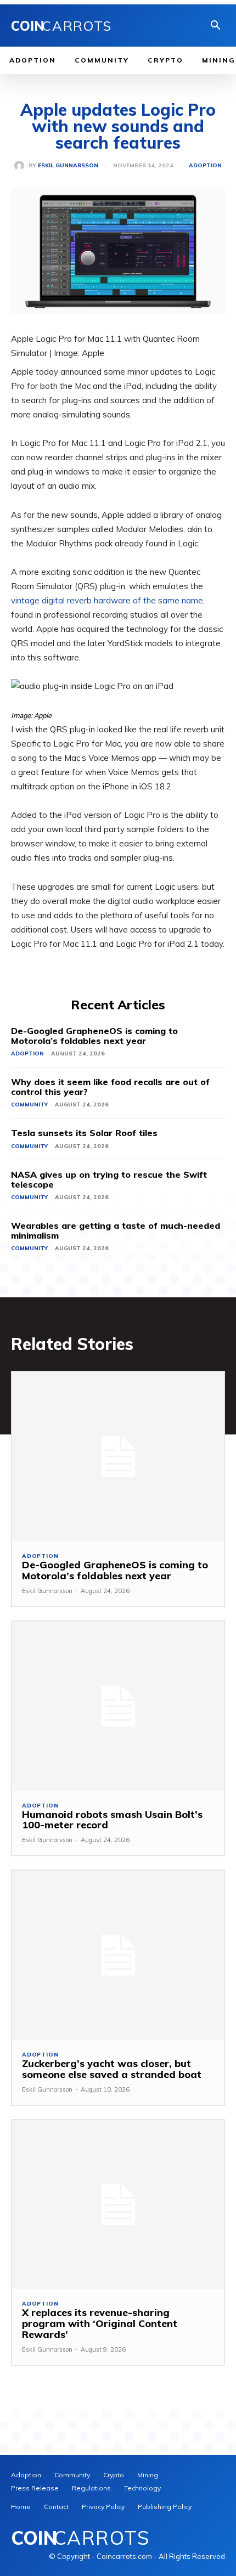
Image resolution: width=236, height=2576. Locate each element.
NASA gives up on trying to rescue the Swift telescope (109, 1179)
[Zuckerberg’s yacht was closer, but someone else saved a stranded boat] (118, 1955)
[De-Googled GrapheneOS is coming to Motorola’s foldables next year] (118, 1457)
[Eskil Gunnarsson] (21, 166)
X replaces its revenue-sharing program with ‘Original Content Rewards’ (100, 2323)
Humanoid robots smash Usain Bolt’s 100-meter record (112, 1820)
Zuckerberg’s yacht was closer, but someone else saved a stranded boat (112, 2069)
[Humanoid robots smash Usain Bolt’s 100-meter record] (118, 1706)
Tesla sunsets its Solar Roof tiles (84, 1133)
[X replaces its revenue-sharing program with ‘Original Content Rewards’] (118, 2205)
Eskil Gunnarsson (68, 166)
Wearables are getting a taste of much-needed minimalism (116, 1230)
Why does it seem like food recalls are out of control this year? (110, 1087)
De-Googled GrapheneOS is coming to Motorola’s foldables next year (94, 1036)
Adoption (205, 166)
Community (29, 1105)
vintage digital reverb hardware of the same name (107, 600)
